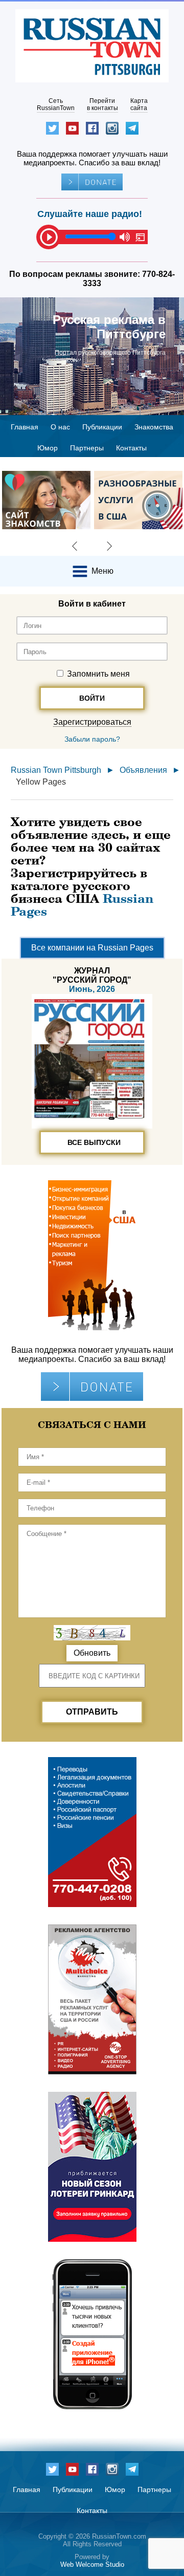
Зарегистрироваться (92, 722)
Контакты (131, 448)
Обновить (92, 1653)
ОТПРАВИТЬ (92, 1712)
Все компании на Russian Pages (92, 948)
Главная (25, 427)
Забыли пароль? (92, 739)
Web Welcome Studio (92, 2564)
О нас (60, 427)
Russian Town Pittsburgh (56, 770)
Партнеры (87, 448)
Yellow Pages (41, 782)
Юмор (48, 448)
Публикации (102, 427)
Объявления (143, 770)
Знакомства (154, 427)
